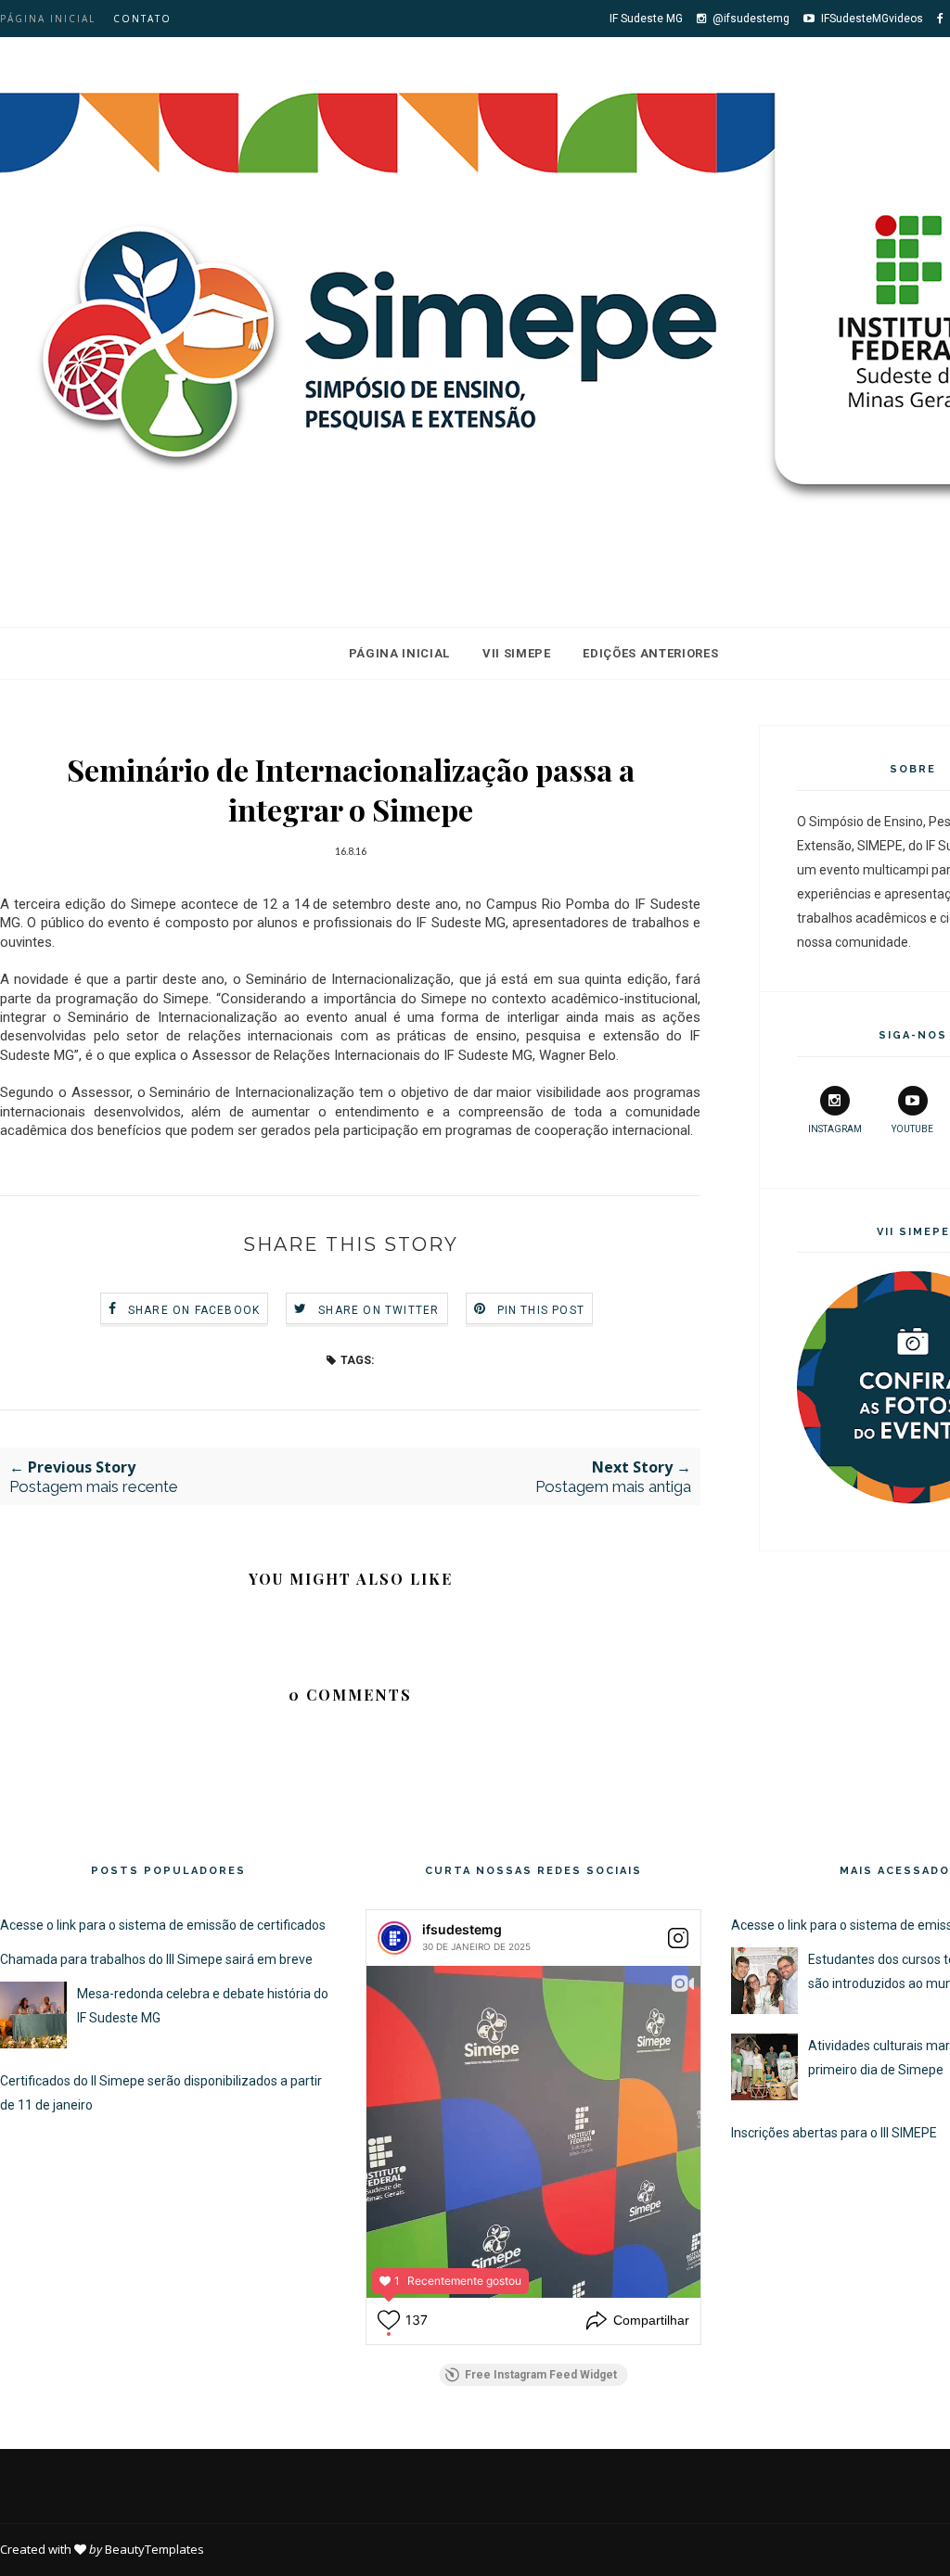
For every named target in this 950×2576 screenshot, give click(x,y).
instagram (835, 1129)
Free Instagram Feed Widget (541, 2375)
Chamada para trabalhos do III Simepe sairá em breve (156, 1959)
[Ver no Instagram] (678, 1938)
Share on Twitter (379, 1310)
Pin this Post (541, 1310)
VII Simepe (517, 653)
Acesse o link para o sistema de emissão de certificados (163, 1925)
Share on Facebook (194, 1310)
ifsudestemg (462, 1929)
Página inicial (48, 19)
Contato (142, 19)
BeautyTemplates (154, 2549)
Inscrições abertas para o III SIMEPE (834, 2133)
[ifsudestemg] (394, 1938)
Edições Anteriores (650, 653)
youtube (912, 1129)
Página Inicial (399, 653)
